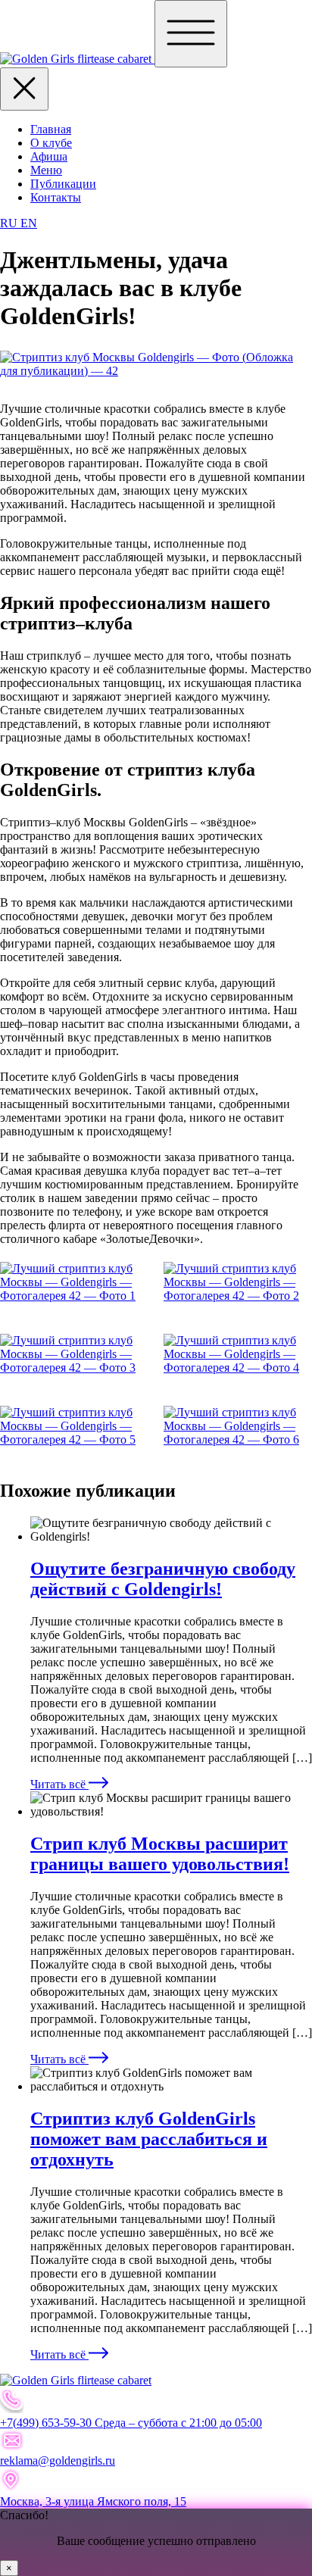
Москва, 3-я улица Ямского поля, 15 (93, 2501)
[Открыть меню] (191, 34)
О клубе (51, 143)
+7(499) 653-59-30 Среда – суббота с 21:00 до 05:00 (131, 2423)
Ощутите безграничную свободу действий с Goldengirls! (163, 1579)
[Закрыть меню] (24, 89)
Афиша (49, 156)
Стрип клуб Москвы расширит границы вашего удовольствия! (160, 1854)
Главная (51, 129)
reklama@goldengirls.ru (58, 2460)
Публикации (63, 184)
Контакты (56, 197)
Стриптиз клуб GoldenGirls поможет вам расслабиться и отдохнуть (149, 2139)
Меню (46, 170)
